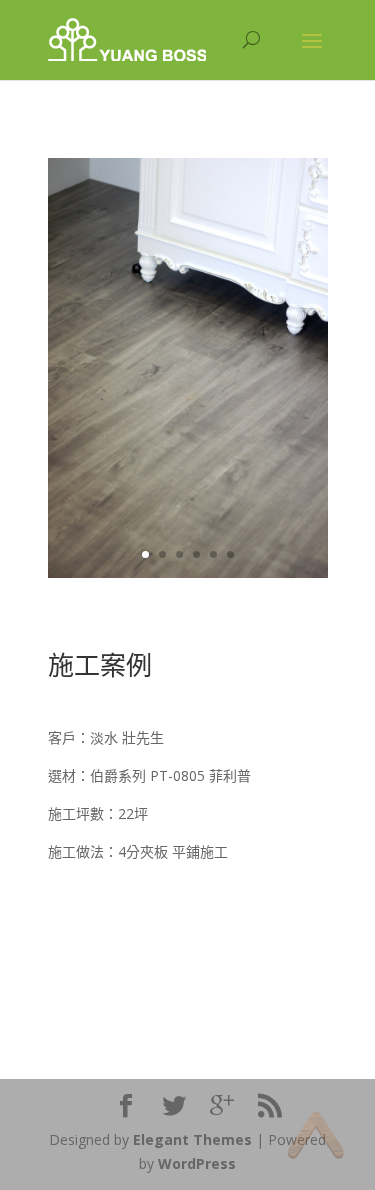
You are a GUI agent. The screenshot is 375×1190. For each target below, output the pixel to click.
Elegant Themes (192, 1139)
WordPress (197, 1163)
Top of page (315, 1134)
